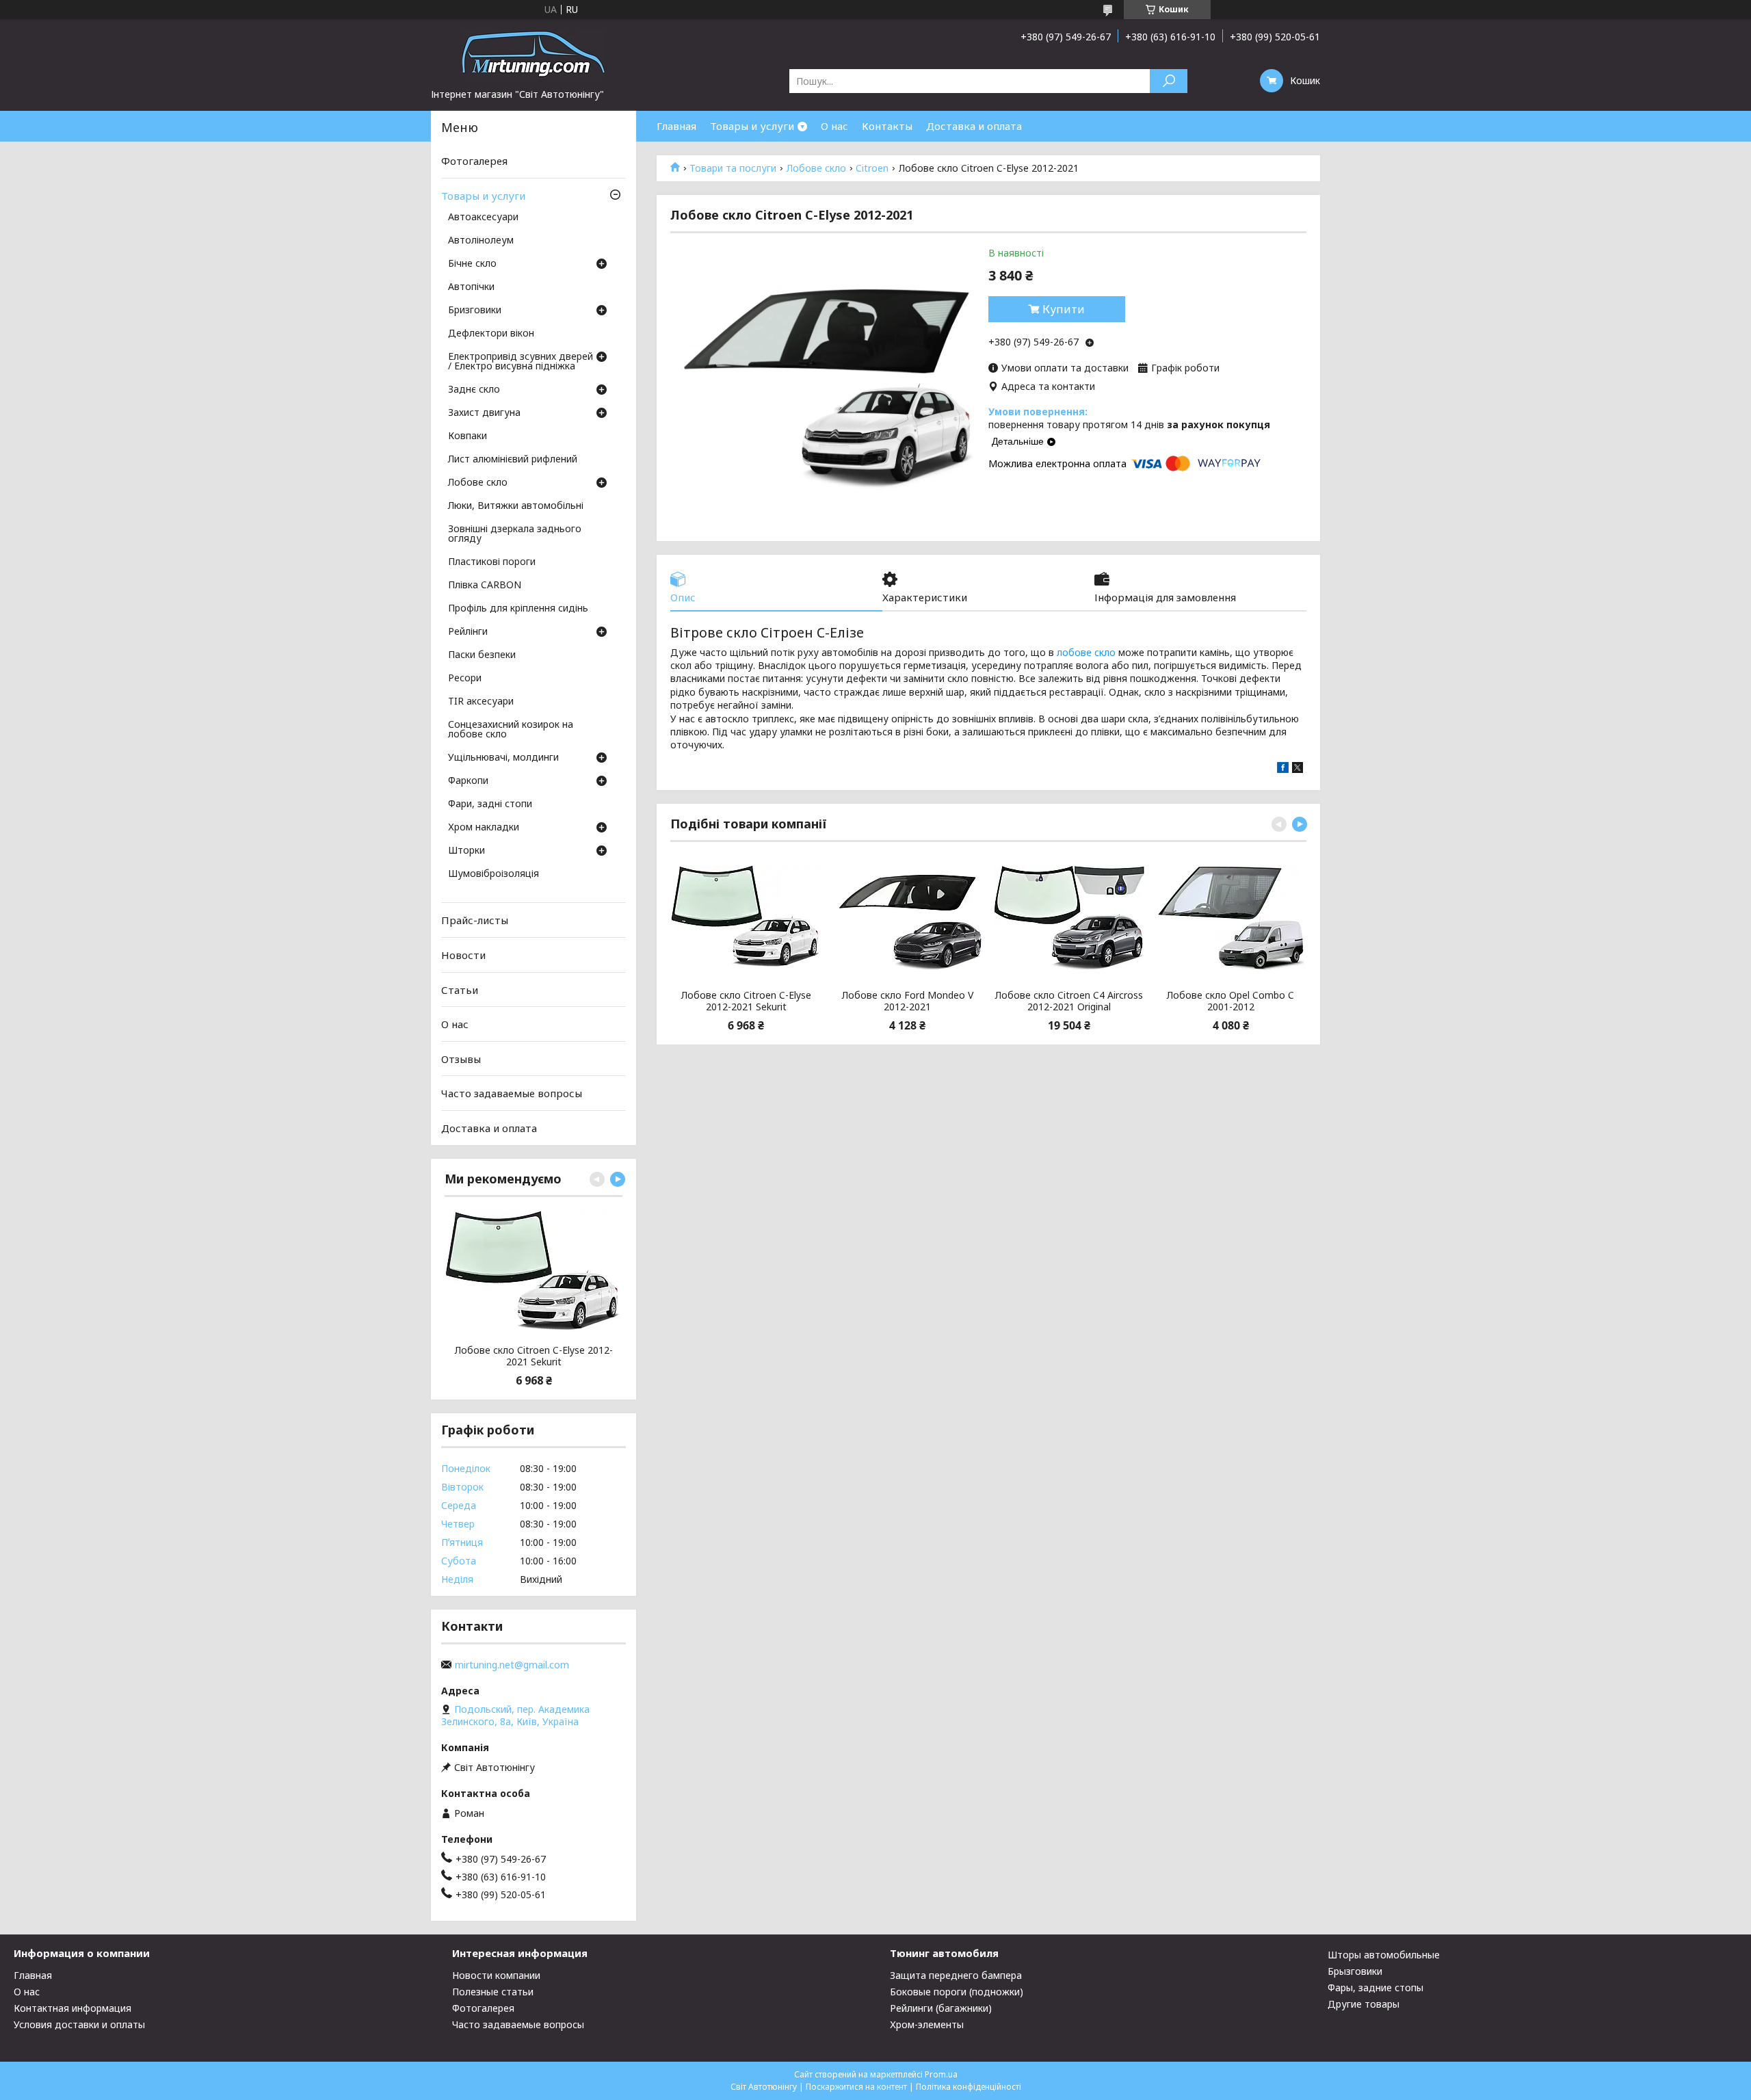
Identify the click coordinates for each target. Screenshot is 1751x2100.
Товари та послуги (733, 168)
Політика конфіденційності (969, 2087)
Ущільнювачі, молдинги (503, 758)
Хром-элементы (927, 2024)
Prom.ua (941, 2074)
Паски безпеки (482, 655)
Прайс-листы (475, 920)
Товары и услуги (752, 126)
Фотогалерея (474, 161)
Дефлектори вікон (491, 334)
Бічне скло (472, 264)
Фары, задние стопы (1375, 1987)
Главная (676, 126)
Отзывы (461, 1059)
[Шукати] (1169, 81)
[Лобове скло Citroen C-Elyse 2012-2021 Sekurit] (746, 917)
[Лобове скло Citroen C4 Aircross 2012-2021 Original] (1069, 917)
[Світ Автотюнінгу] (534, 53)
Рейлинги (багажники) (941, 2008)
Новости (463, 955)
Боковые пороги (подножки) (957, 1992)
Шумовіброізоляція (493, 874)
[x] (1298, 769)
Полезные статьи (493, 1992)
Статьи (460, 989)
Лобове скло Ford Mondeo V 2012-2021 (908, 1001)
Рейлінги (468, 632)
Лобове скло (816, 168)
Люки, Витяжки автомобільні (516, 506)
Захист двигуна (484, 413)
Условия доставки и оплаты (79, 2024)
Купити (1064, 309)
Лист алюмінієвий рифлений (513, 460)
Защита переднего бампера (956, 1975)
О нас (834, 126)
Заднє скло (474, 390)
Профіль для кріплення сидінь (518, 609)
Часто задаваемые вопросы (512, 1093)
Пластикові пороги (492, 562)
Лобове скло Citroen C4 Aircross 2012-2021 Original (1069, 1001)
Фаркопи (468, 781)
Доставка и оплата (974, 126)
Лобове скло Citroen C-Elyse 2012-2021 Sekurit (746, 1001)
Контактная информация (73, 2008)
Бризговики (475, 311)
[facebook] (1283, 769)
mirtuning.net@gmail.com (512, 1665)
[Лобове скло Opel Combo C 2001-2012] (1231, 917)
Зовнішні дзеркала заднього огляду (515, 534)
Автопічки (471, 287)
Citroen (872, 168)
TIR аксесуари (481, 702)
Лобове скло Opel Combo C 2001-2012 (1230, 1001)
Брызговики (1355, 1971)
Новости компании (496, 1975)
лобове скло (1086, 652)
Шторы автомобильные (1384, 1955)
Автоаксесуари (483, 218)
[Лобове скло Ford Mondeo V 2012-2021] (907, 917)
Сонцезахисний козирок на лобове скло (511, 730)
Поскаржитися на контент (856, 2087)
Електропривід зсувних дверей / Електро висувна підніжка (521, 362)
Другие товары (1364, 2004)
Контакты (887, 126)
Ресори (465, 679)
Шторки (466, 851)
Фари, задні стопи (490, 804)
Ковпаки (468, 436)
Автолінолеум (481, 241)
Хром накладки (484, 828)
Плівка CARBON (485, 586)
